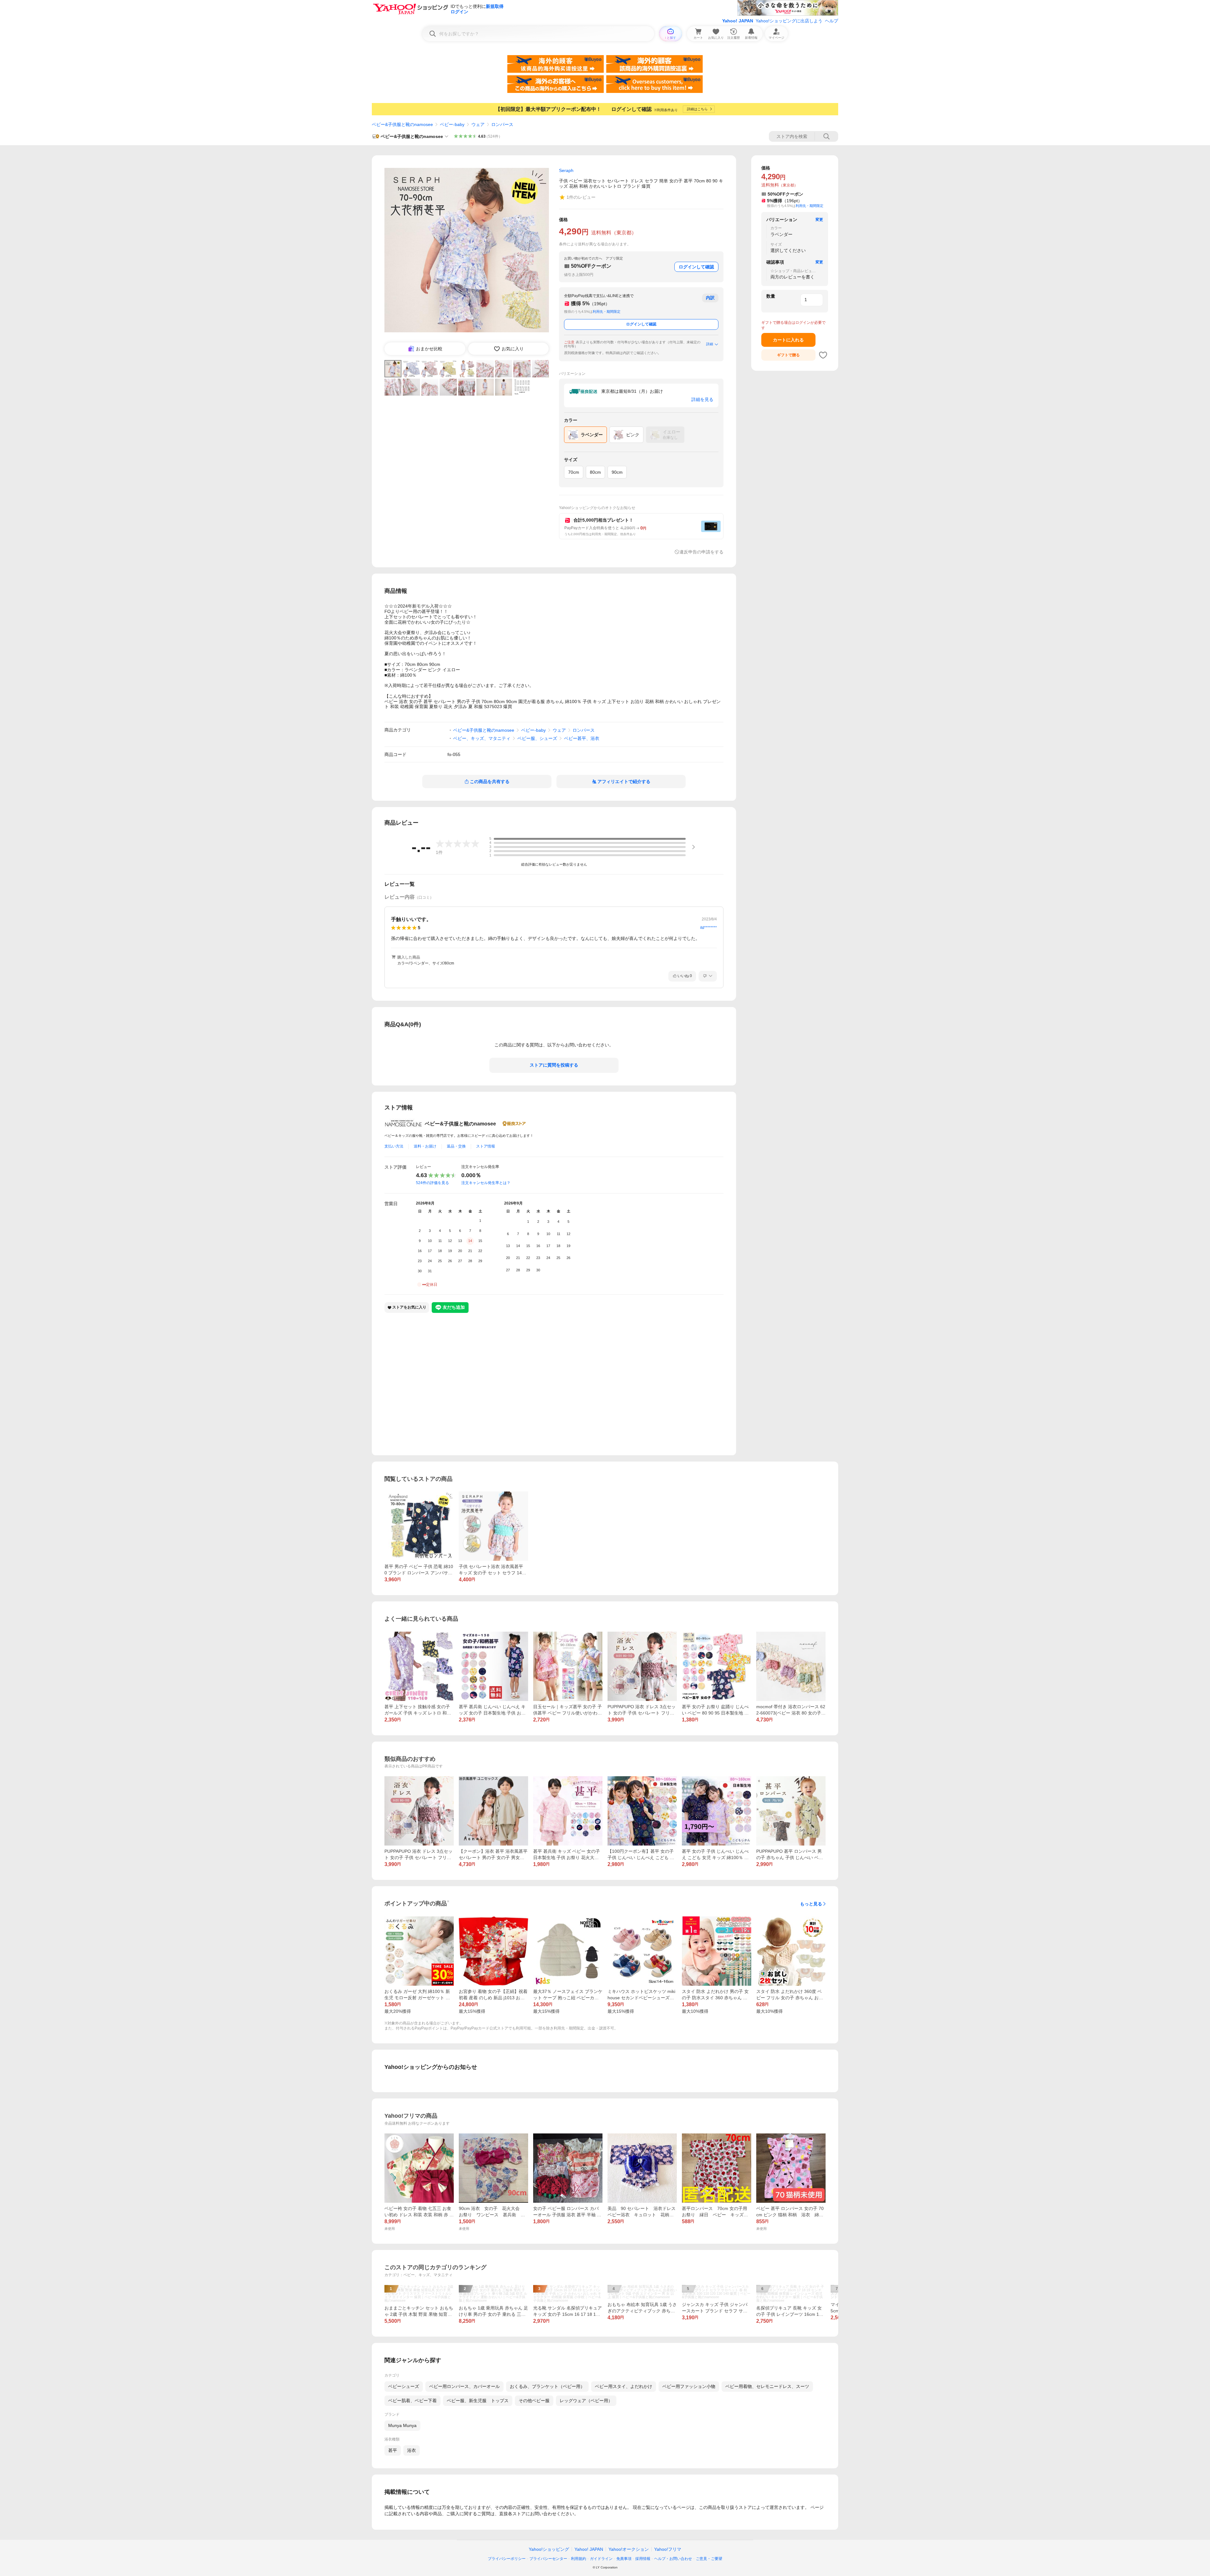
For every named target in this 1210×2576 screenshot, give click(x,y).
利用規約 (579, 2559)
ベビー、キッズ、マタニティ (482, 738)
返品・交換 (456, 1146)
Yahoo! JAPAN (738, 21)
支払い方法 (394, 1146)
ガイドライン (601, 2559)
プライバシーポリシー (507, 2559)
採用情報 (643, 2559)
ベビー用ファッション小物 (689, 2386)
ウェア (478, 124)
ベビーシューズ (404, 2386)
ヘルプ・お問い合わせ (673, 2559)
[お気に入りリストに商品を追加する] (823, 355)
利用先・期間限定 (607, 312)
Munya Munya (402, 2425)
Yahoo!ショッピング (549, 2549)
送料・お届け (425, 1146)
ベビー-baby (452, 124)
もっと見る (811, 1904)
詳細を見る (702, 399)
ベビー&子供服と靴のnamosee (402, 124)
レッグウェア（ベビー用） (586, 2401)
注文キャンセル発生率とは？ (486, 1183)
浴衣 (412, 2450)
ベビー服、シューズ (537, 738)
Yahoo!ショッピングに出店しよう (789, 21)
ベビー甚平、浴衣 (582, 738)
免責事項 (624, 2559)
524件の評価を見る (432, 1183)
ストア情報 (486, 1146)
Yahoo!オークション (629, 2549)
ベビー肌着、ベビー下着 (412, 2401)
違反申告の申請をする (701, 552)
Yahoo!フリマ (668, 2549)
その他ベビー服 (534, 2401)
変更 (819, 220)
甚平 (393, 2450)
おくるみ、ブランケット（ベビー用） (547, 2386)
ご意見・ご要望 (709, 2559)
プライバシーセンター (548, 2559)
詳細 (710, 344)
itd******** (709, 928)
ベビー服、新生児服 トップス (478, 2401)
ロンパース (502, 124)
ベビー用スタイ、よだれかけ (624, 2386)
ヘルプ (832, 21)
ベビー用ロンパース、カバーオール (464, 2386)
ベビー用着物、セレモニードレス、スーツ (767, 2386)
